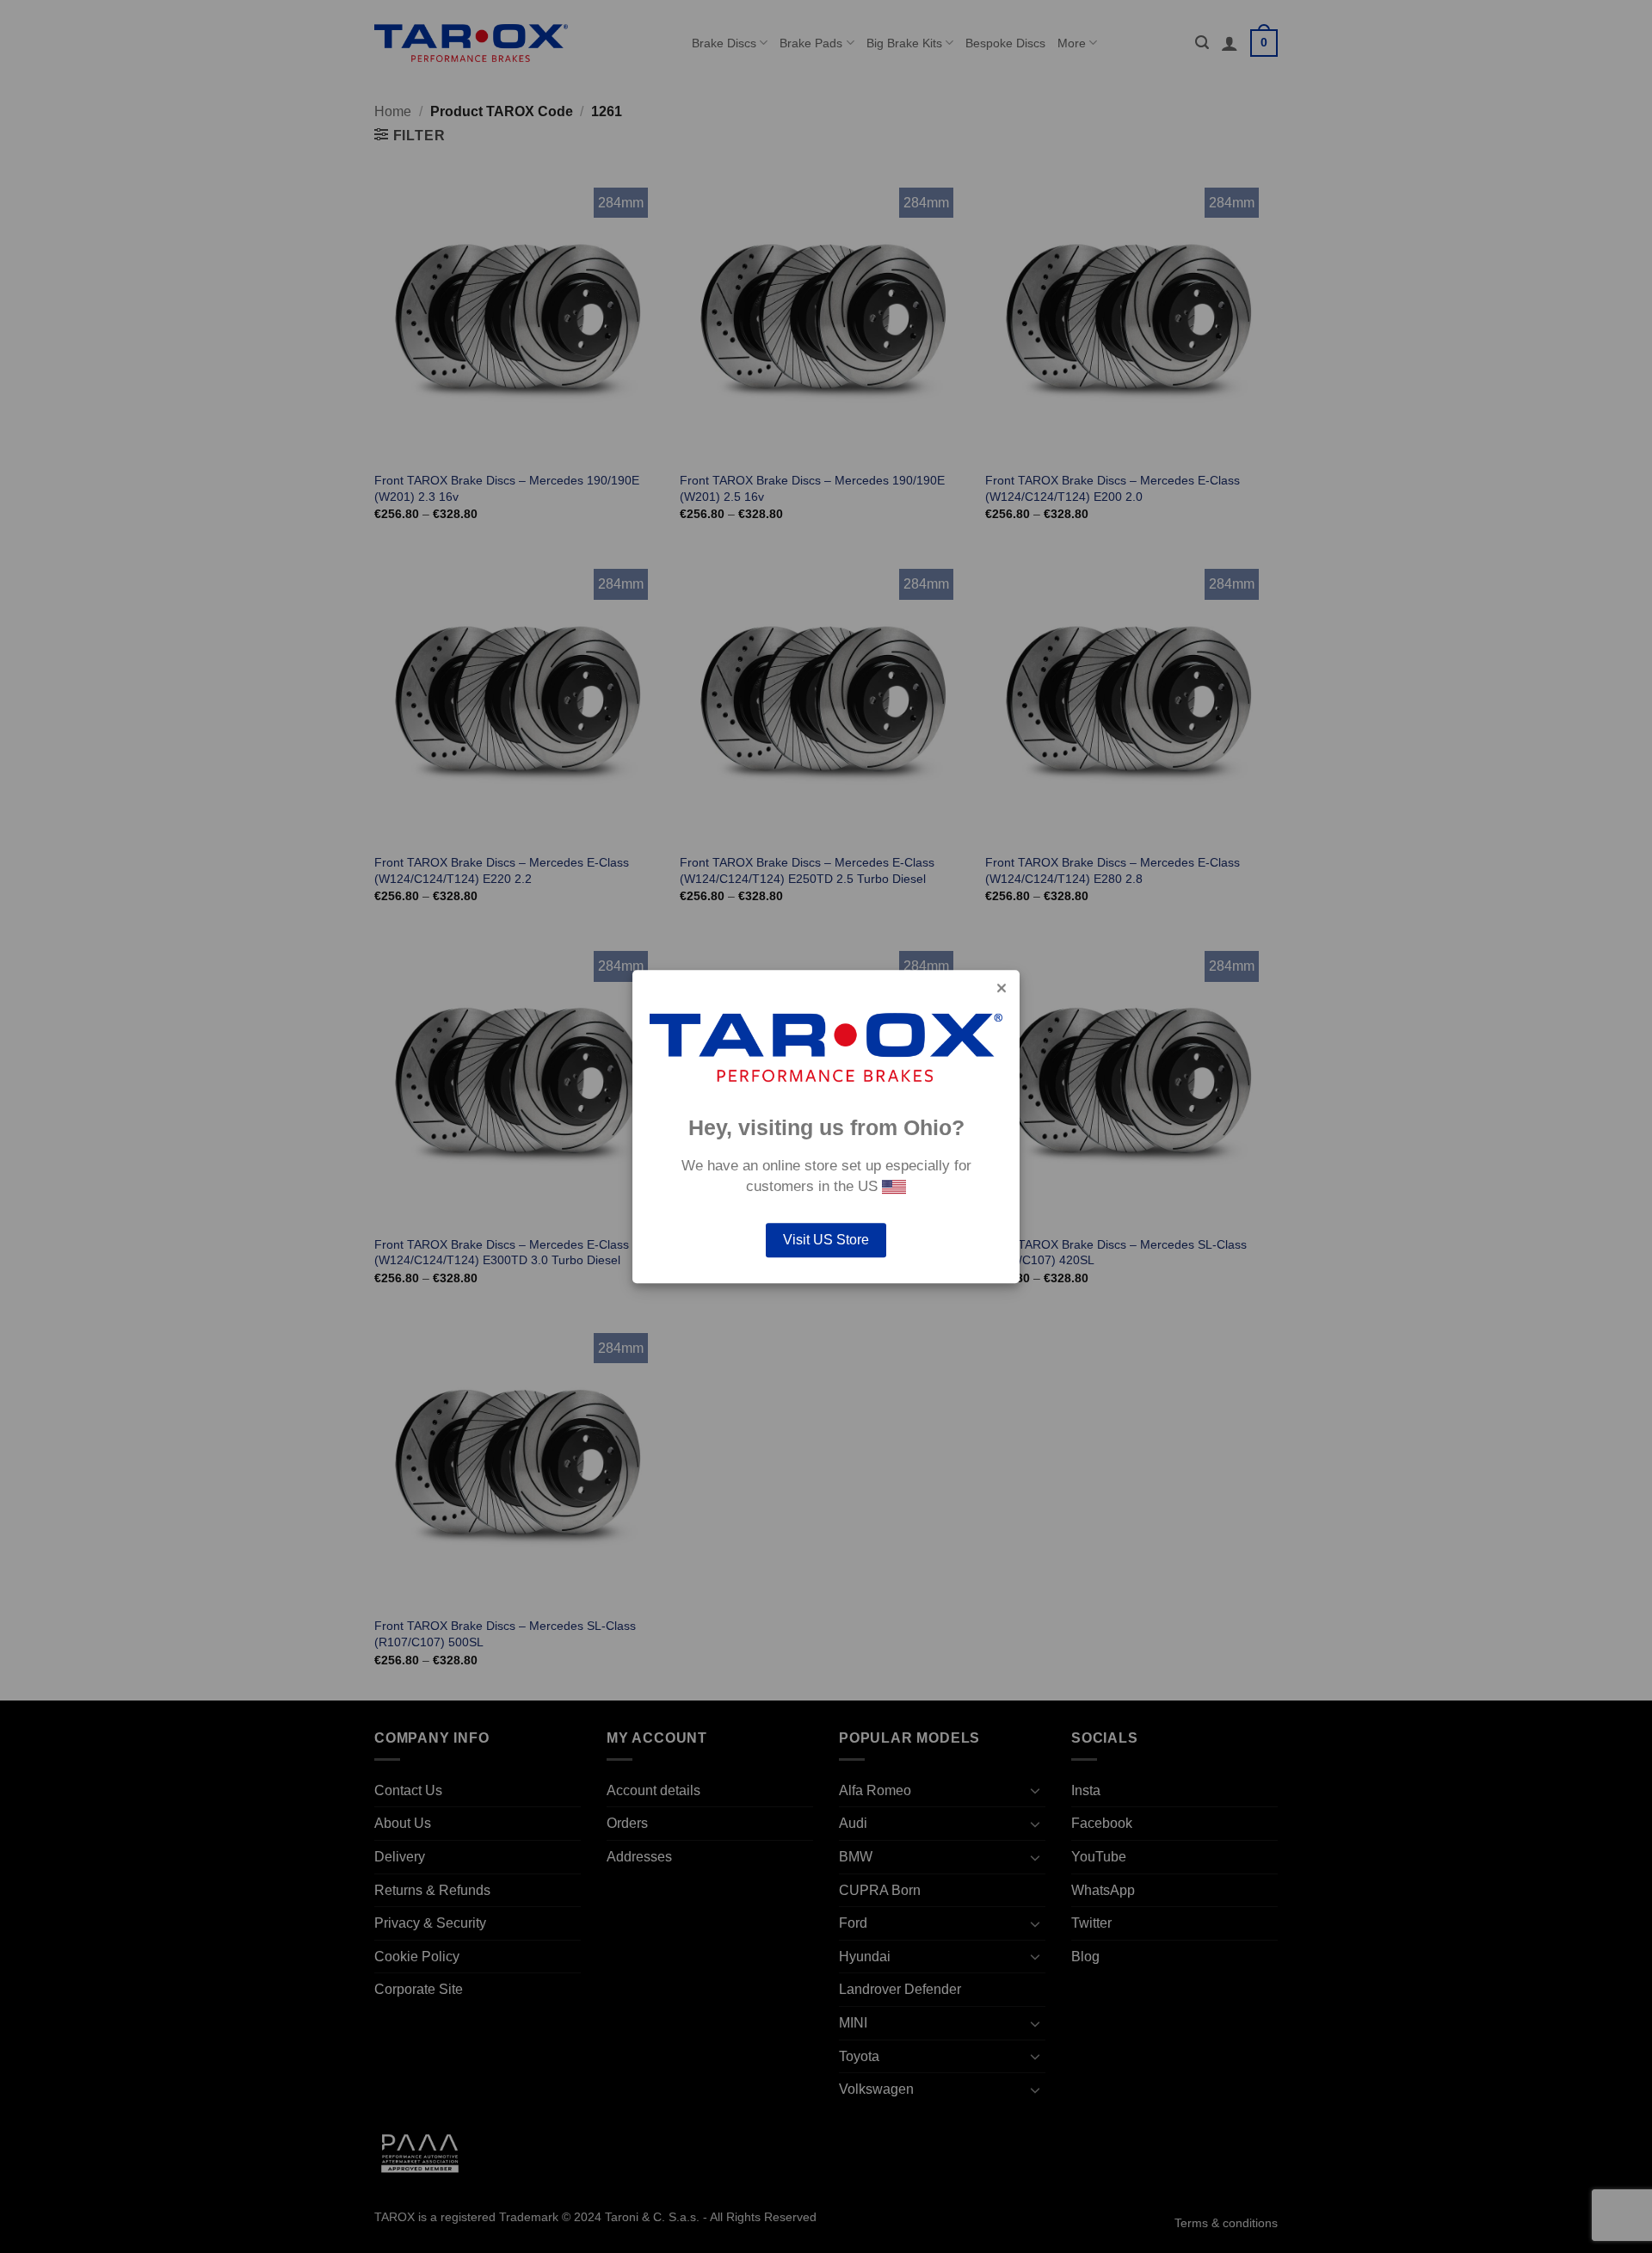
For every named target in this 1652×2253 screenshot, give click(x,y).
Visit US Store (826, 1240)
